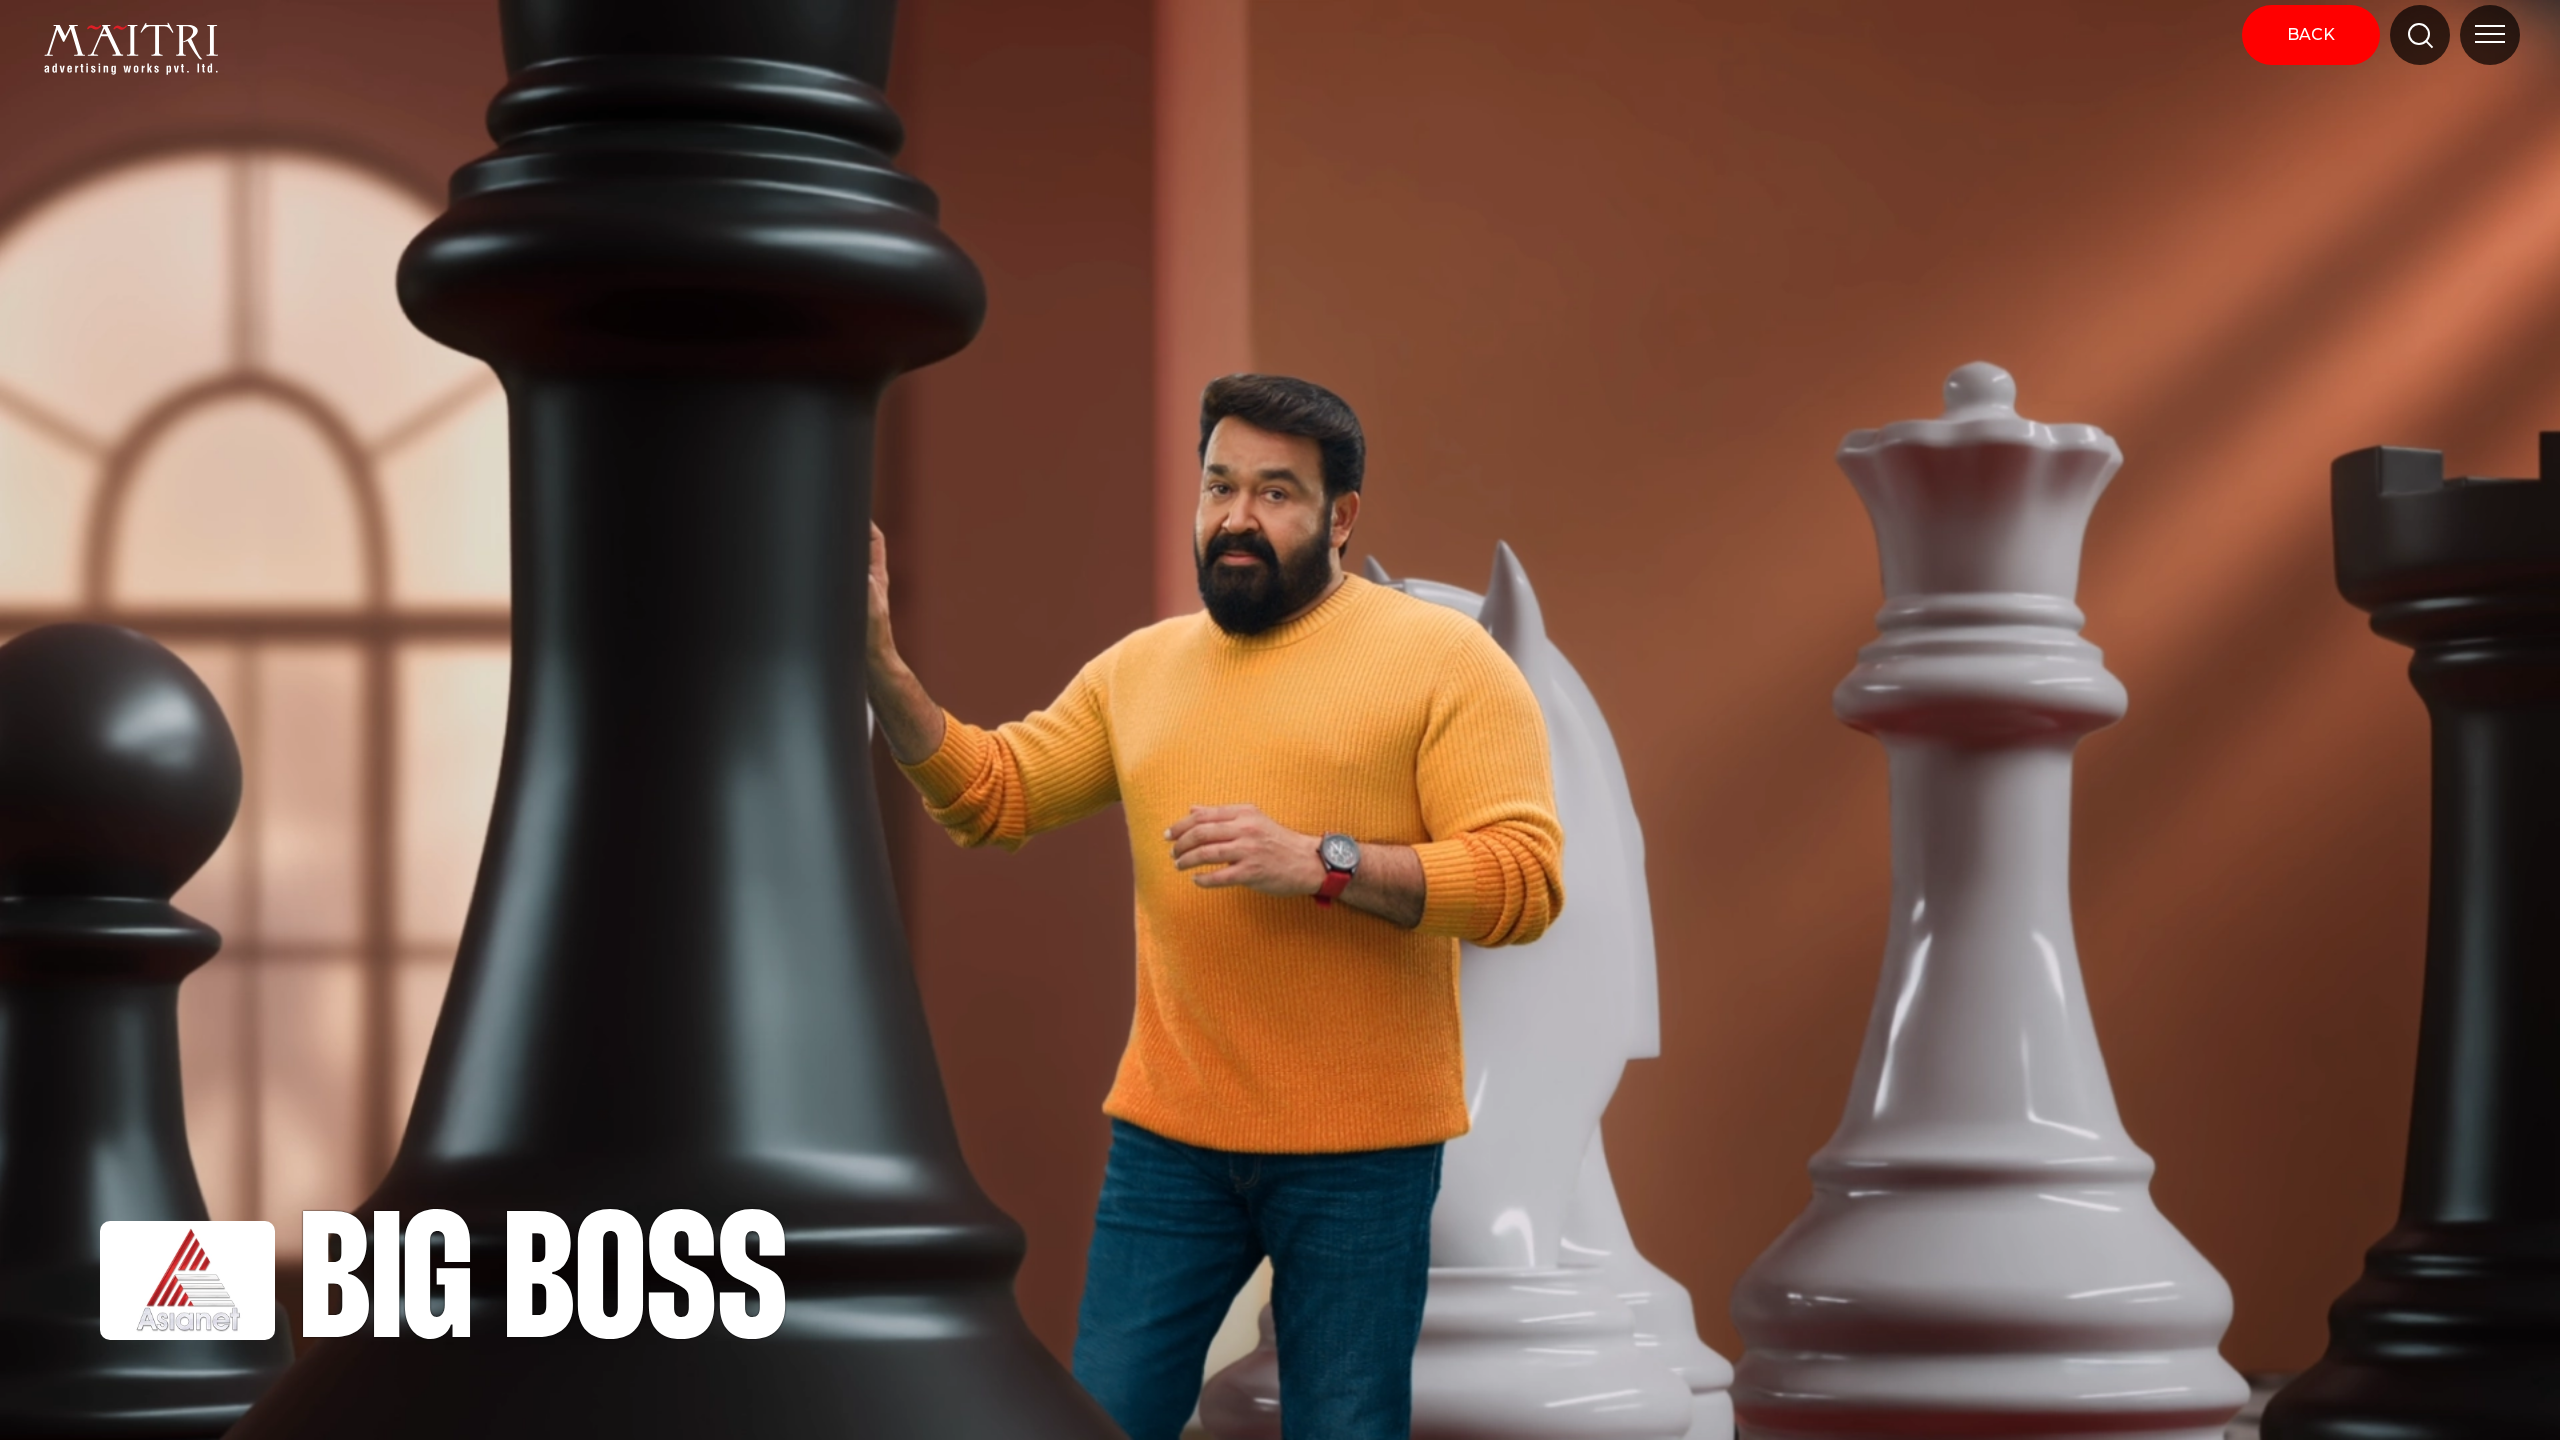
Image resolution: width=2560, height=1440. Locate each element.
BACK (2311, 34)
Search (2403, 95)
